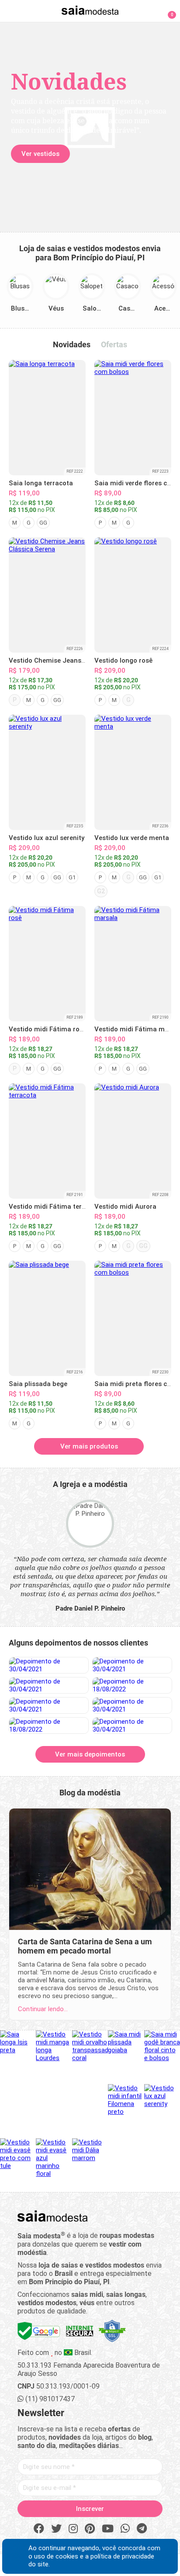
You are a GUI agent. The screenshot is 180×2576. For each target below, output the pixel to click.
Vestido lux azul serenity (47, 838)
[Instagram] (73, 2529)
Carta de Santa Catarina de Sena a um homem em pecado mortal (85, 1946)
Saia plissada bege (38, 1384)
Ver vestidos (40, 154)
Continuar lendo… (43, 2009)
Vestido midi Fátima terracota (55, 1207)
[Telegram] (142, 2529)
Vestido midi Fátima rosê (48, 1029)
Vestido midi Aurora (125, 1207)
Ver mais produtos (89, 1446)
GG (43, 523)
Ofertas (114, 344)
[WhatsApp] (125, 2529)
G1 (72, 877)
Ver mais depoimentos (90, 1754)
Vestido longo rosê (123, 660)
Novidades (72, 344)
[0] (167, 10)
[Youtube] (108, 2529)
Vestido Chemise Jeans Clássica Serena (71, 660)
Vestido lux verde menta (132, 838)
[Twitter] (56, 2529)
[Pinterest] (90, 2529)
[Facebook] (39, 2529)
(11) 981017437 (49, 2399)
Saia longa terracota (41, 483)
